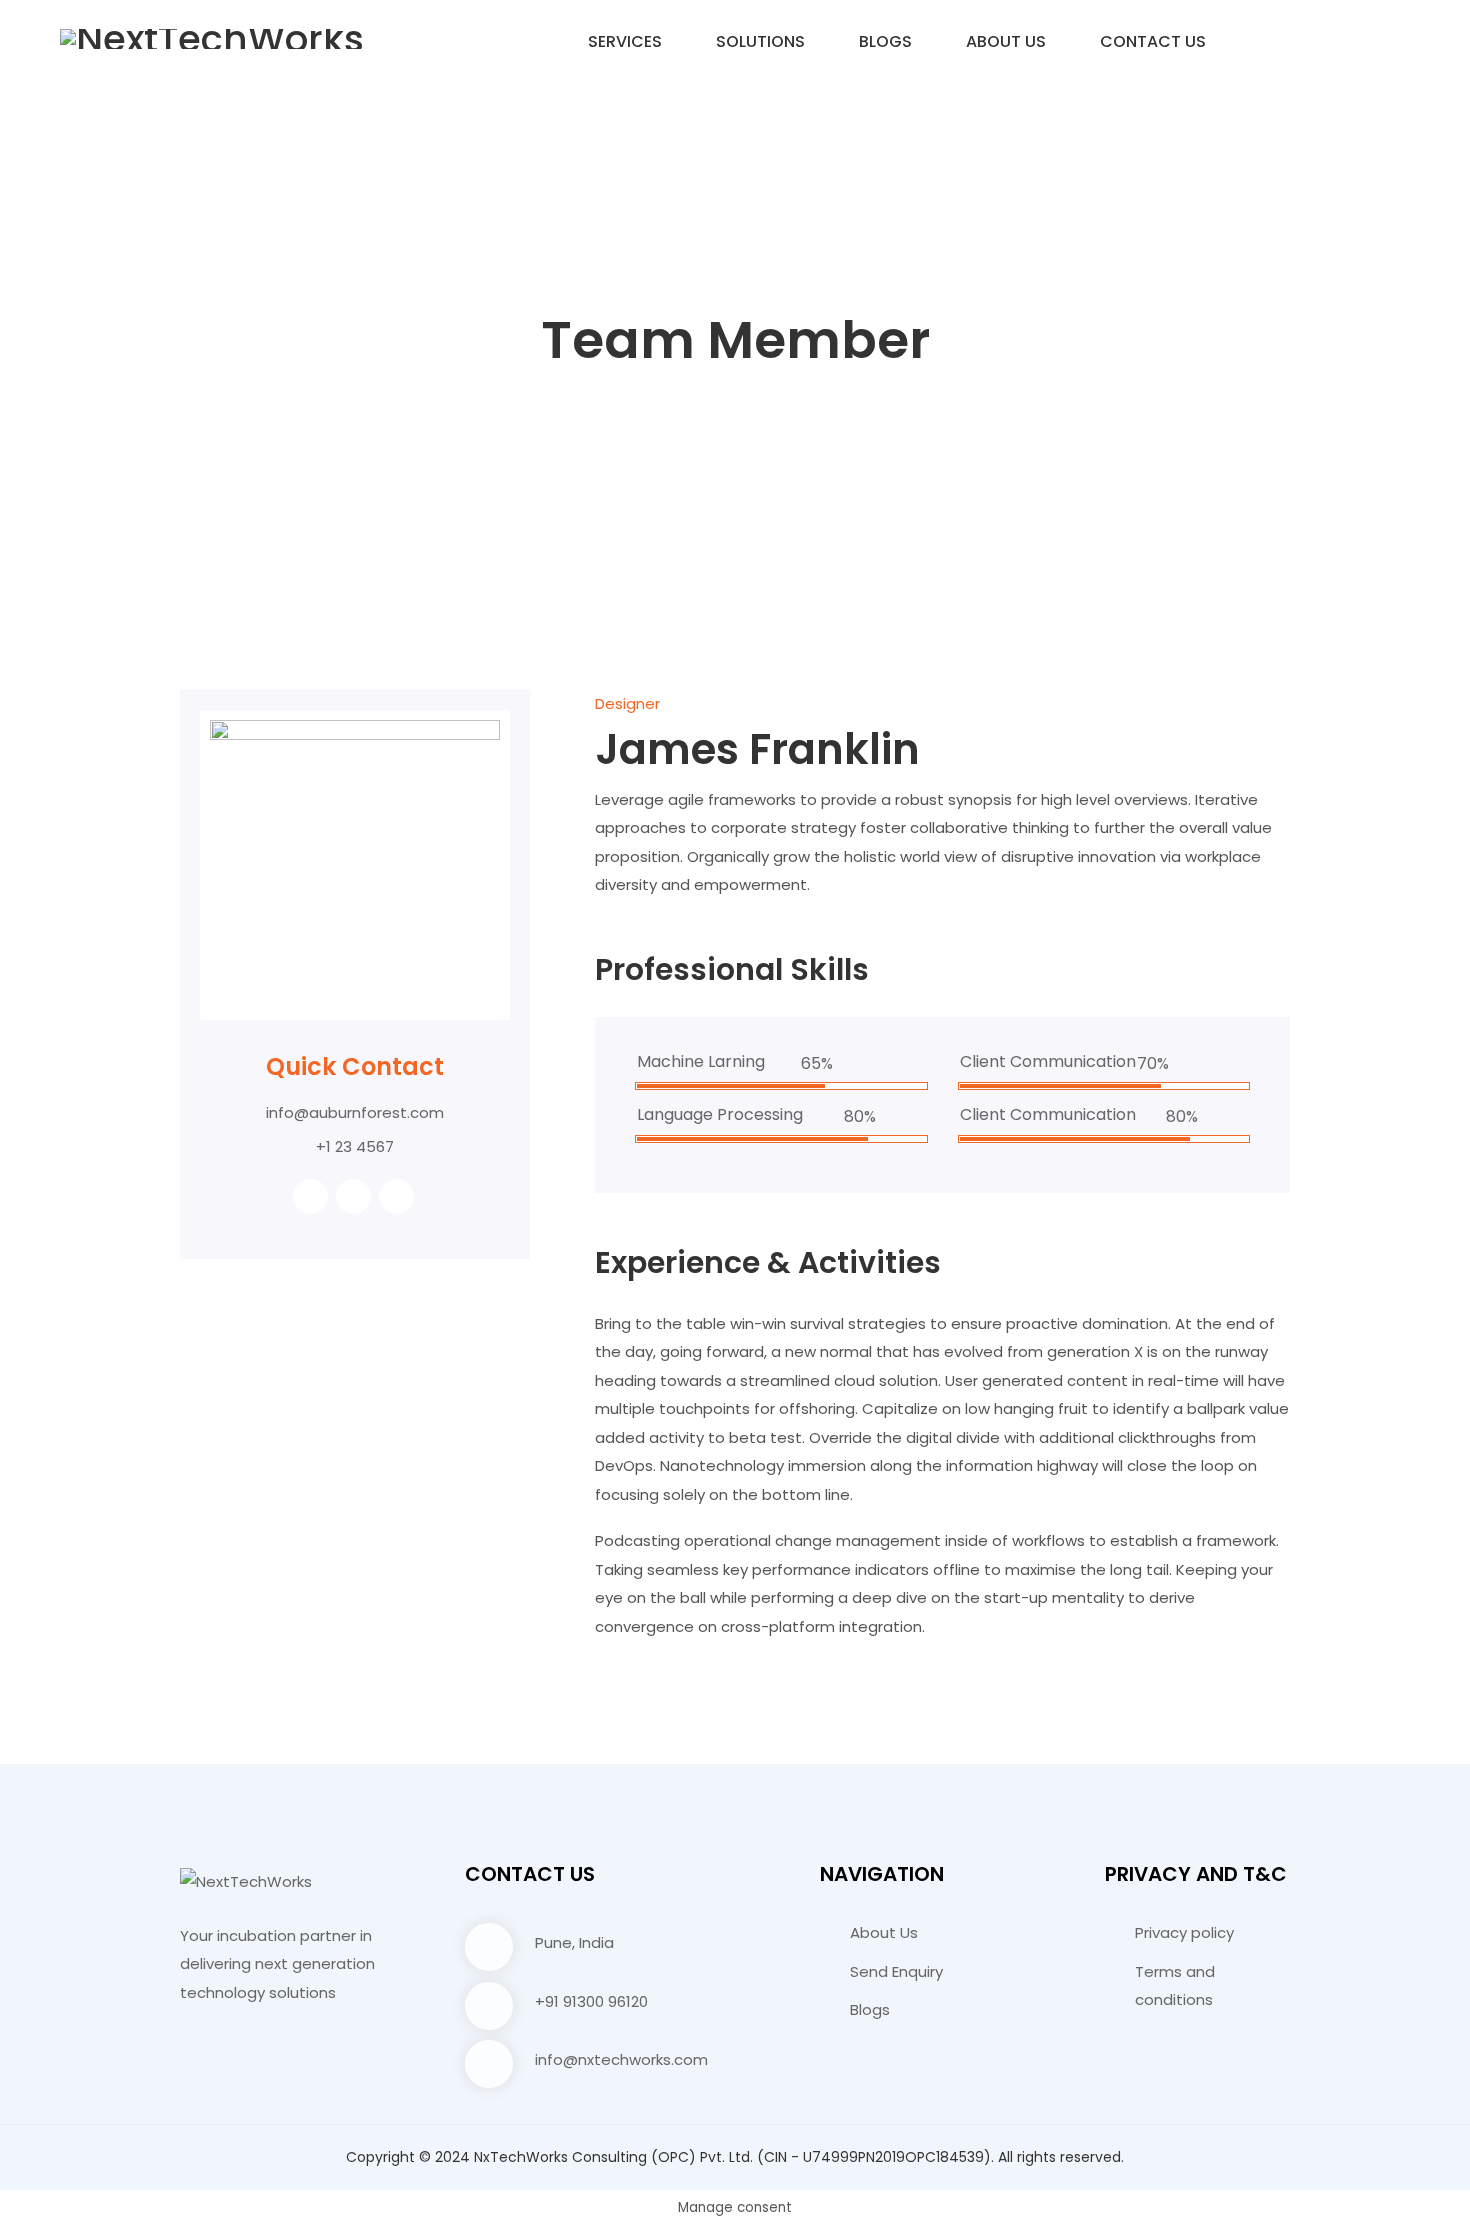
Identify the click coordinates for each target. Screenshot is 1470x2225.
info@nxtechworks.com (621, 2059)
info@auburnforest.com (355, 1112)
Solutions (760, 41)
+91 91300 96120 (591, 2001)
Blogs (885, 41)
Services (625, 41)
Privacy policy (1184, 1932)
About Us (1006, 41)
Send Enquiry (896, 1971)
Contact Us (1153, 41)
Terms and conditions (1175, 1986)
